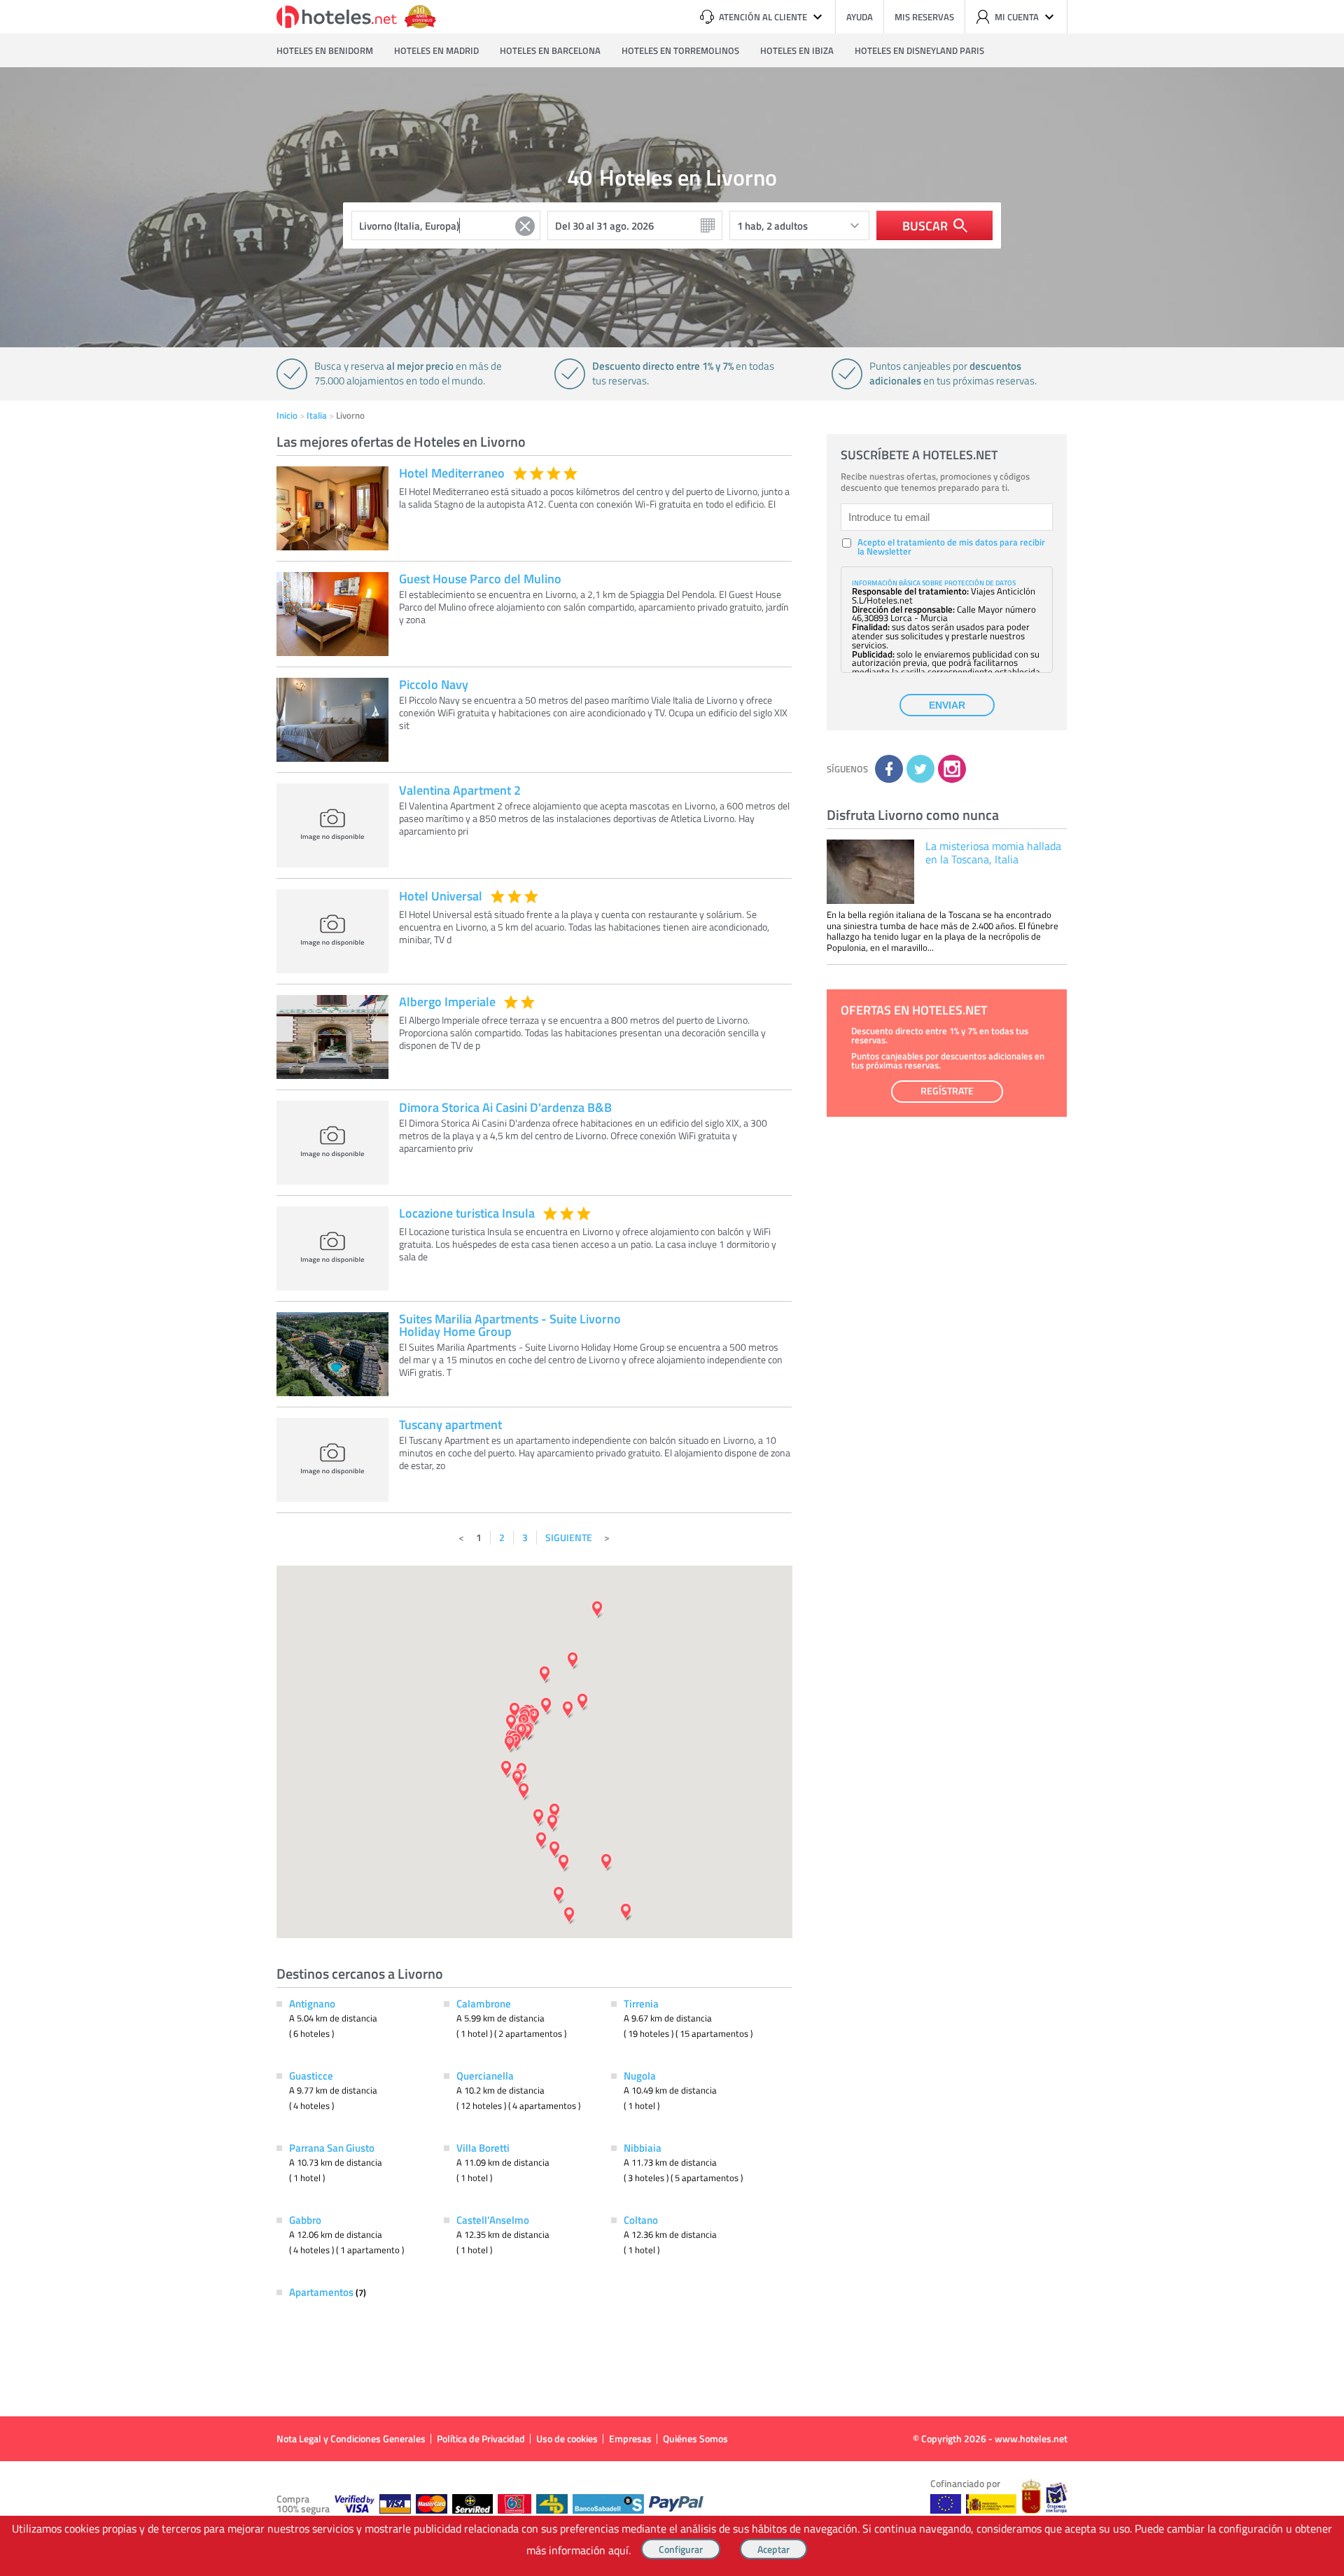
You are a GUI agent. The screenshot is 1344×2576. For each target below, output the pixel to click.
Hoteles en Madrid (436, 50)
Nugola (640, 2075)
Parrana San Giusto (332, 2147)
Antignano (312, 2003)
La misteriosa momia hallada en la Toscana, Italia (993, 852)
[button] (672, 1288)
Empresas (630, 2438)
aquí (618, 2550)
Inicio (287, 415)
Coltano (641, 2220)
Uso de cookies (567, 2438)
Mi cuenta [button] (1017, 17)
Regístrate (947, 1091)
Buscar (925, 225)
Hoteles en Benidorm (325, 50)
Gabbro (305, 2220)
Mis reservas (924, 17)
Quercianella (485, 2075)
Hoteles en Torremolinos (680, 50)
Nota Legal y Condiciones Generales (351, 2438)
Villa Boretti (483, 2147)
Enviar (947, 705)
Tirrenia (641, 2003)
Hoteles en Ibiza (797, 50)
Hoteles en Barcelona (550, 50)
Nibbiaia (643, 2147)
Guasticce (311, 2075)
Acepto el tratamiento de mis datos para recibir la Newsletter (951, 547)
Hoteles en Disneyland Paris (919, 50)
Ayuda (860, 17)
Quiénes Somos (695, 2438)
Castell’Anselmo (493, 2220)
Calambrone (484, 2003)
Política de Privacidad (481, 2438)
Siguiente (569, 1537)
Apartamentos (322, 2292)
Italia (317, 415)
